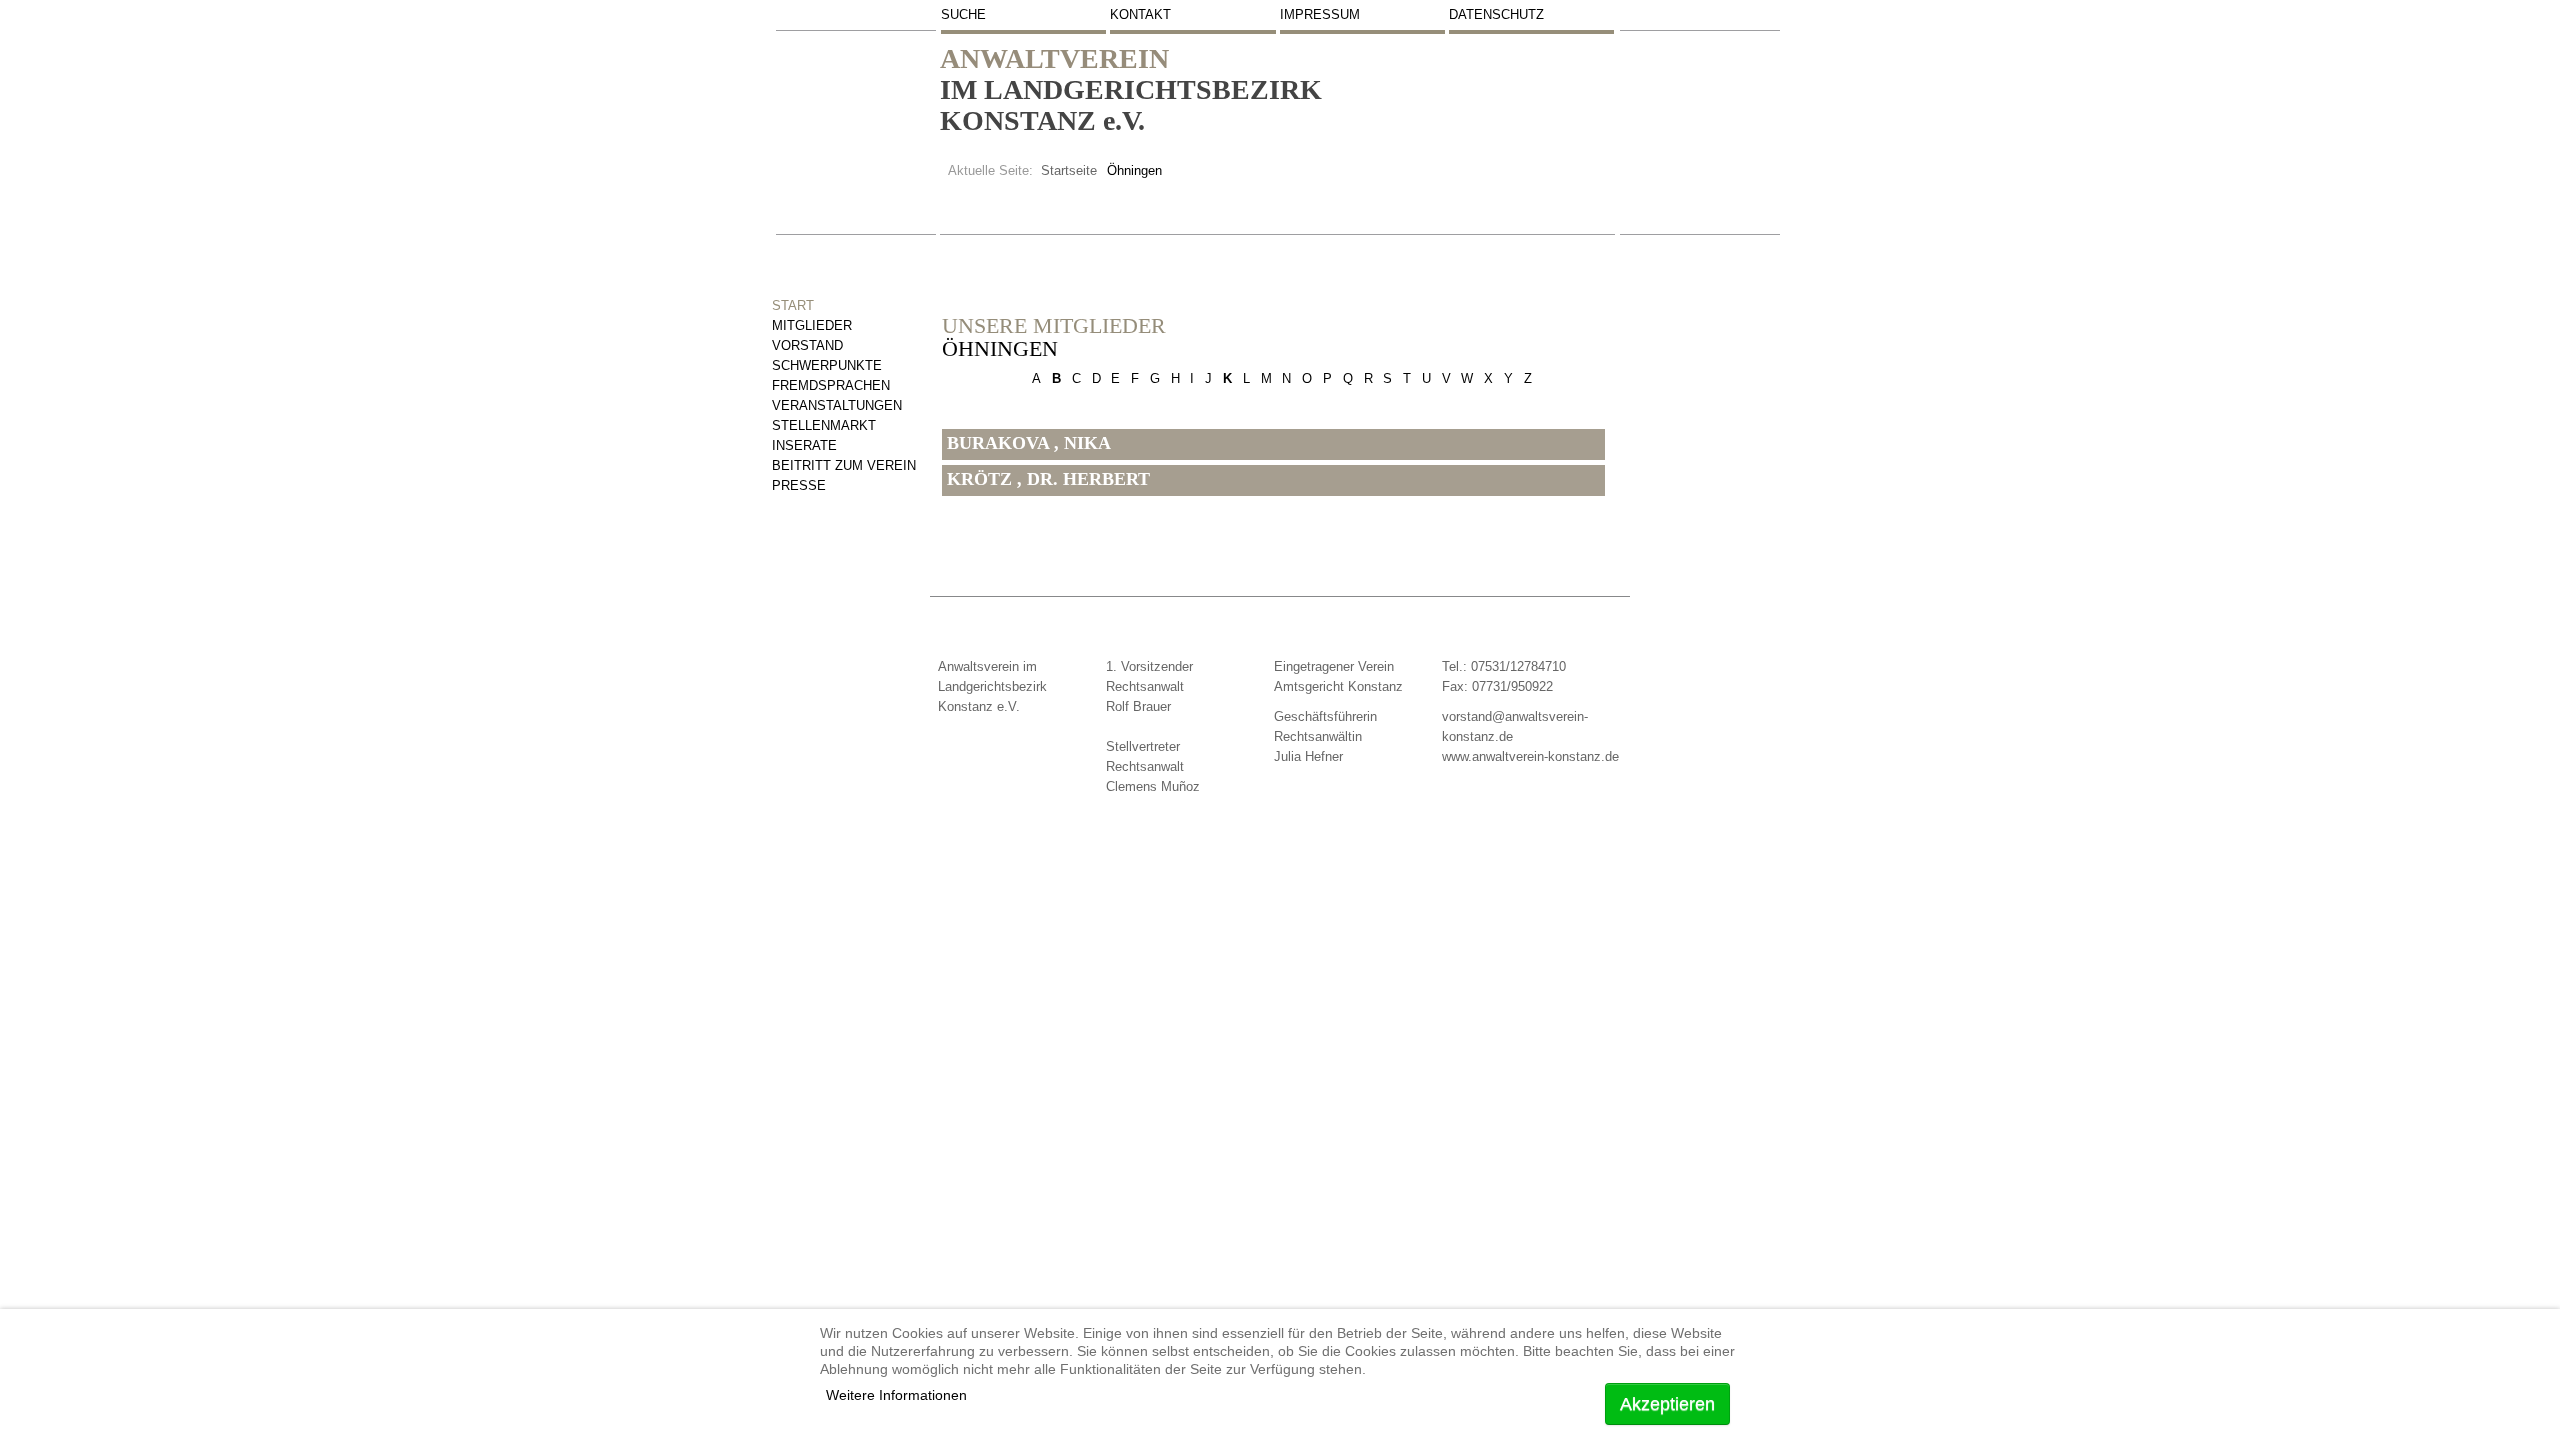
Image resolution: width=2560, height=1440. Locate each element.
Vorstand (807, 345)
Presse (799, 485)
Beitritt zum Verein (844, 465)
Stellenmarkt (824, 425)
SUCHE (963, 14)
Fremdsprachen (831, 385)
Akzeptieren (1667, 1404)
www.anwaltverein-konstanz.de (1530, 756)
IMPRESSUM (1320, 14)
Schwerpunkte (827, 365)
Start (793, 305)
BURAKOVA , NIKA (1029, 443)
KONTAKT (1140, 14)
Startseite (1069, 170)
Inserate (804, 445)
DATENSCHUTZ (1496, 14)
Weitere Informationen (896, 1395)
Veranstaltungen (837, 405)
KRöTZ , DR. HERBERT (1048, 479)
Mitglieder (812, 325)
